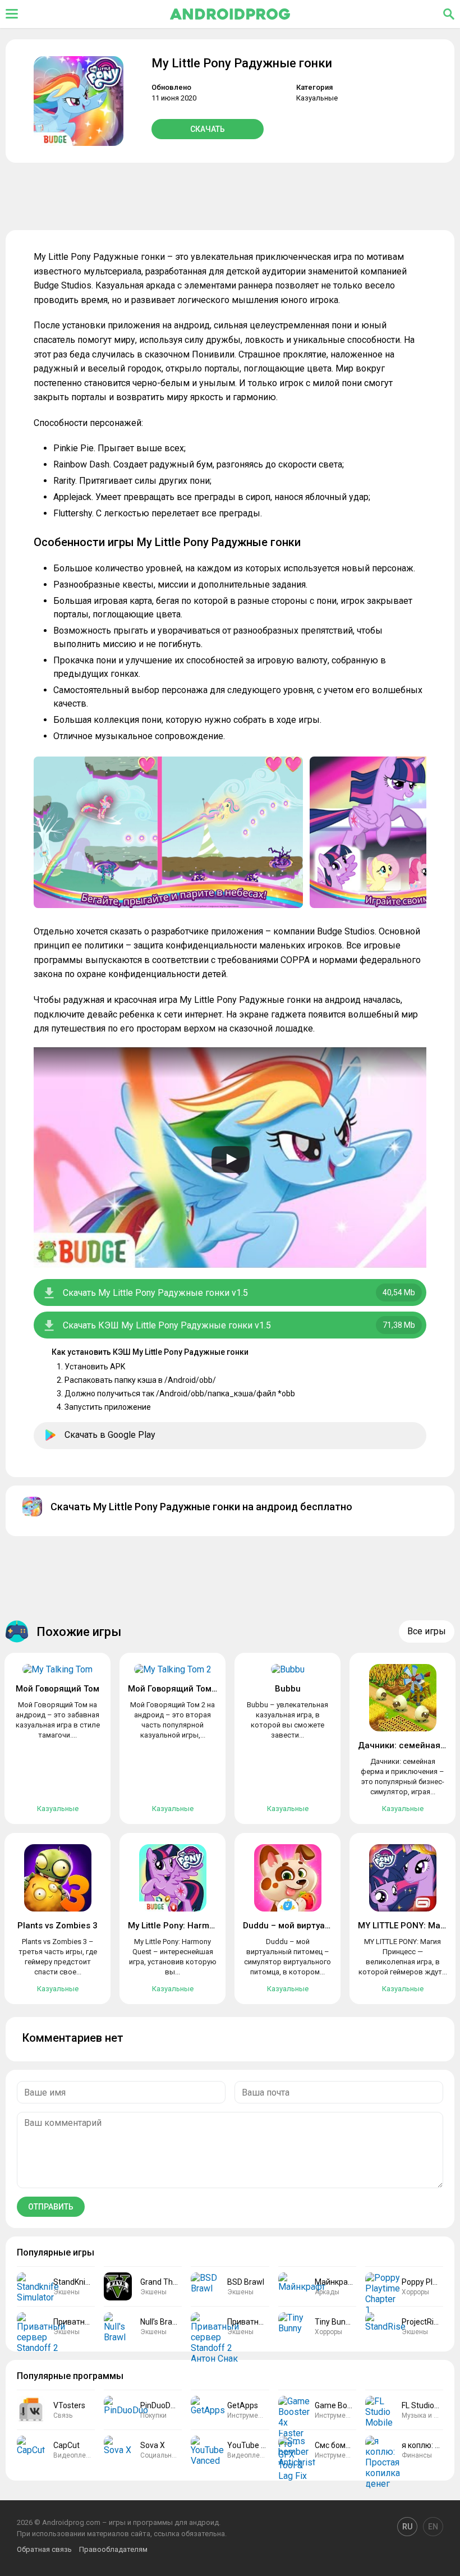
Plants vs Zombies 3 (58, 1926)
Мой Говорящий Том (58, 1689)
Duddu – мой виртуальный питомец (316, 1926)
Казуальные (317, 98)
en (433, 2527)
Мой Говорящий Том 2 (173, 1689)
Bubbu (288, 1689)
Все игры (427, 1631)
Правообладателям (113, 2549)
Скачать (208, 129)
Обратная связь (44, 2549)
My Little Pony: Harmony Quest (188, 1926)
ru (407, 2527)
